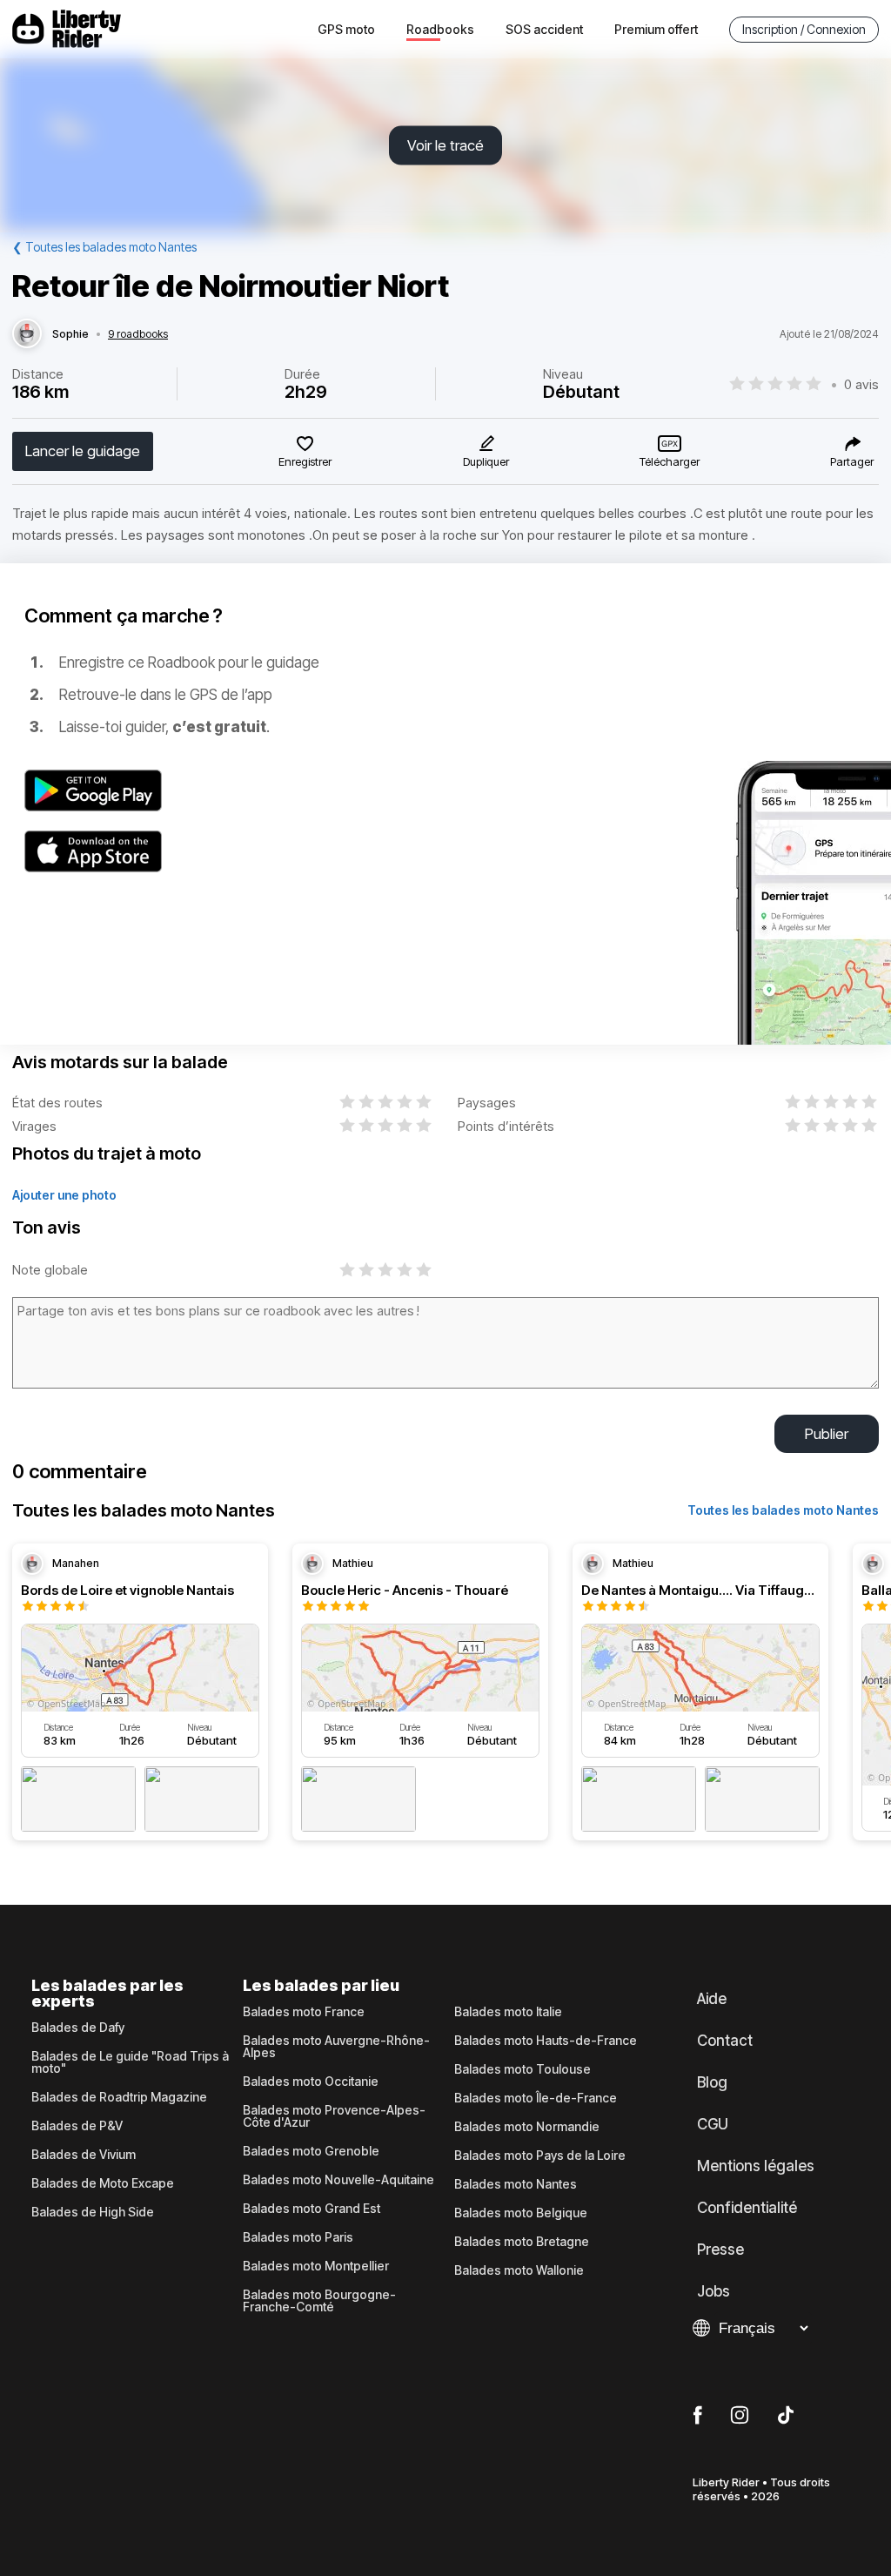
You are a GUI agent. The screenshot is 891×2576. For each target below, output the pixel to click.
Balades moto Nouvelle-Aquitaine (338, 2180)
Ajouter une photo (64, 1195)
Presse (720, 2250)
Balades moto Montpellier (316, 2266)
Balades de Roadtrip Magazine (119, 2097)
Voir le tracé (445, 145)
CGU (713, 2124)
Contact (725, 2041)
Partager (852, 461)
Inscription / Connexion (804, 29)
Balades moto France (304, 2012)
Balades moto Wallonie (519, 2270)
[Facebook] (697, 2416)
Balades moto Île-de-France (536, 2098)
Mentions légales (756, 2166)
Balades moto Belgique (521, 2213)
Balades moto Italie (508, 2012)
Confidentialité (747, 2208)
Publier (827, 1434)
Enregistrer (305, 461)
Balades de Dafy (78, 2028)
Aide (712, 1999)
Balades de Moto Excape (103, 2183)
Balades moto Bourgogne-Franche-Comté (319, 2301)
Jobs (713, 2291)
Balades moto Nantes (516, 2184)
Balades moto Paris (298, 2237)
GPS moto (346, 29)
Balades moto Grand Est (312, 2209)
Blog (712, 2082)
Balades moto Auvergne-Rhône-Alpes (336, 2047)
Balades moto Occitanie (311, 2082)
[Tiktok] (786, 2416)
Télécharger (670, 461)
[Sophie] (27, 334)
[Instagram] (740, 2416)
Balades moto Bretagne (522, 2242)
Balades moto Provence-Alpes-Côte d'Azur (334, 2116)
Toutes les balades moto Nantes (783, 1510)
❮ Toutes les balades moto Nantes (104, 247)
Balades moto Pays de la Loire (540, 2156)
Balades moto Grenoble (311, 2151)
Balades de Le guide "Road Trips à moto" (130, 2062)
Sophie (70, 334)
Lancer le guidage (83, 451)
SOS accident (544, 29)
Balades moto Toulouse (523, 2069)
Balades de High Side (93, 2212)
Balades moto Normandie (527, 2127)
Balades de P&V (77, 2126)
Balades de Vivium (84, 2155)
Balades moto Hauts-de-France (546, 2041)
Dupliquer (486, 461)
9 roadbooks (138, 334)
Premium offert (656, 29)
